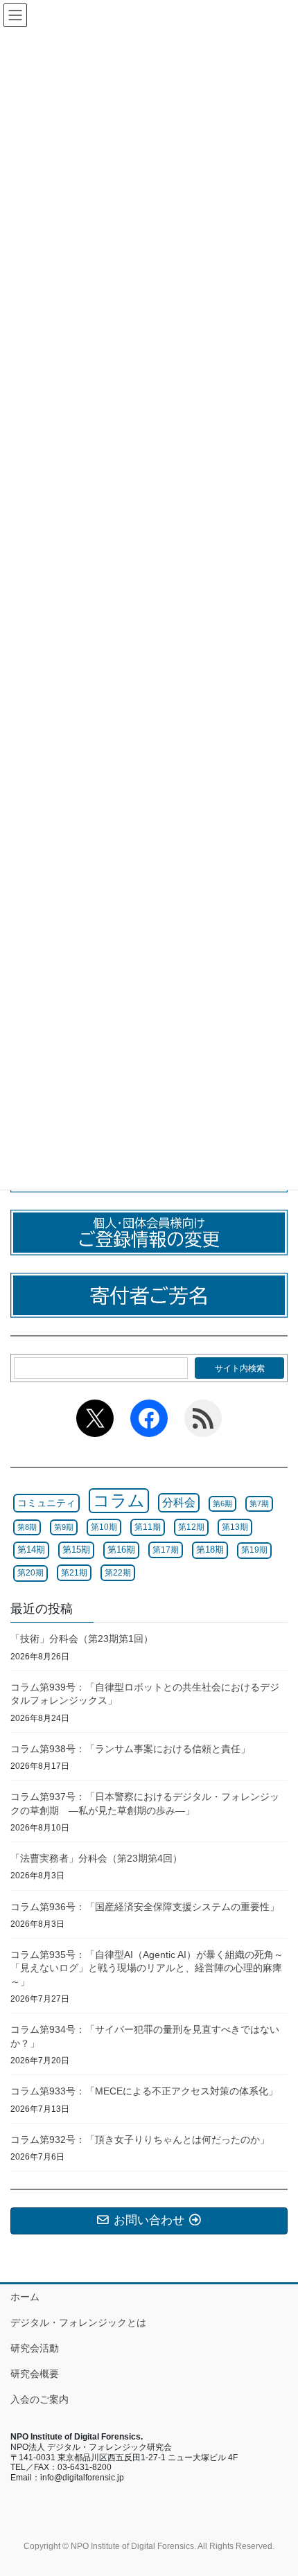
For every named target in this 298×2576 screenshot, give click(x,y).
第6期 (222, 1503)
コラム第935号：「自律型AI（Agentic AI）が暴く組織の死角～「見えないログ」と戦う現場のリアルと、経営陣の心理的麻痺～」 (147, 1968)
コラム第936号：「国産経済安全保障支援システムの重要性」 (145, 1907)
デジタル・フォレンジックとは (78, 2322)
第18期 (210, 1550)
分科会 (179, 1502)
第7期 (259, 1503)
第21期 (74, 1573)
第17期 (166, 1550)
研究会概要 (35, 2374)
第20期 (30, 1573)
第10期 (104, 1527)
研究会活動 (35, 2348)
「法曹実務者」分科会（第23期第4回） (96, 1858)
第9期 (64, 1527)
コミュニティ (46, 1503)
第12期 (191, 1527)
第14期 (31, 1550)
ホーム (25, 2297)
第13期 (235, 1527)
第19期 (254, 1550)
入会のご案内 (40, 2399)
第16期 (121, 1550)
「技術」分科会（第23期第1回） (82, 1639)
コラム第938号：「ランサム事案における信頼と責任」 (130, 1749)
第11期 (148, 1527)
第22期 (118, 1573)
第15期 (76, 1550)
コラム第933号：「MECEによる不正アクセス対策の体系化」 (144, 2091)
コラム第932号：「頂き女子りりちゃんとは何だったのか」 (140, 2140)
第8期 (27, 1527)
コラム (119, 1500)
